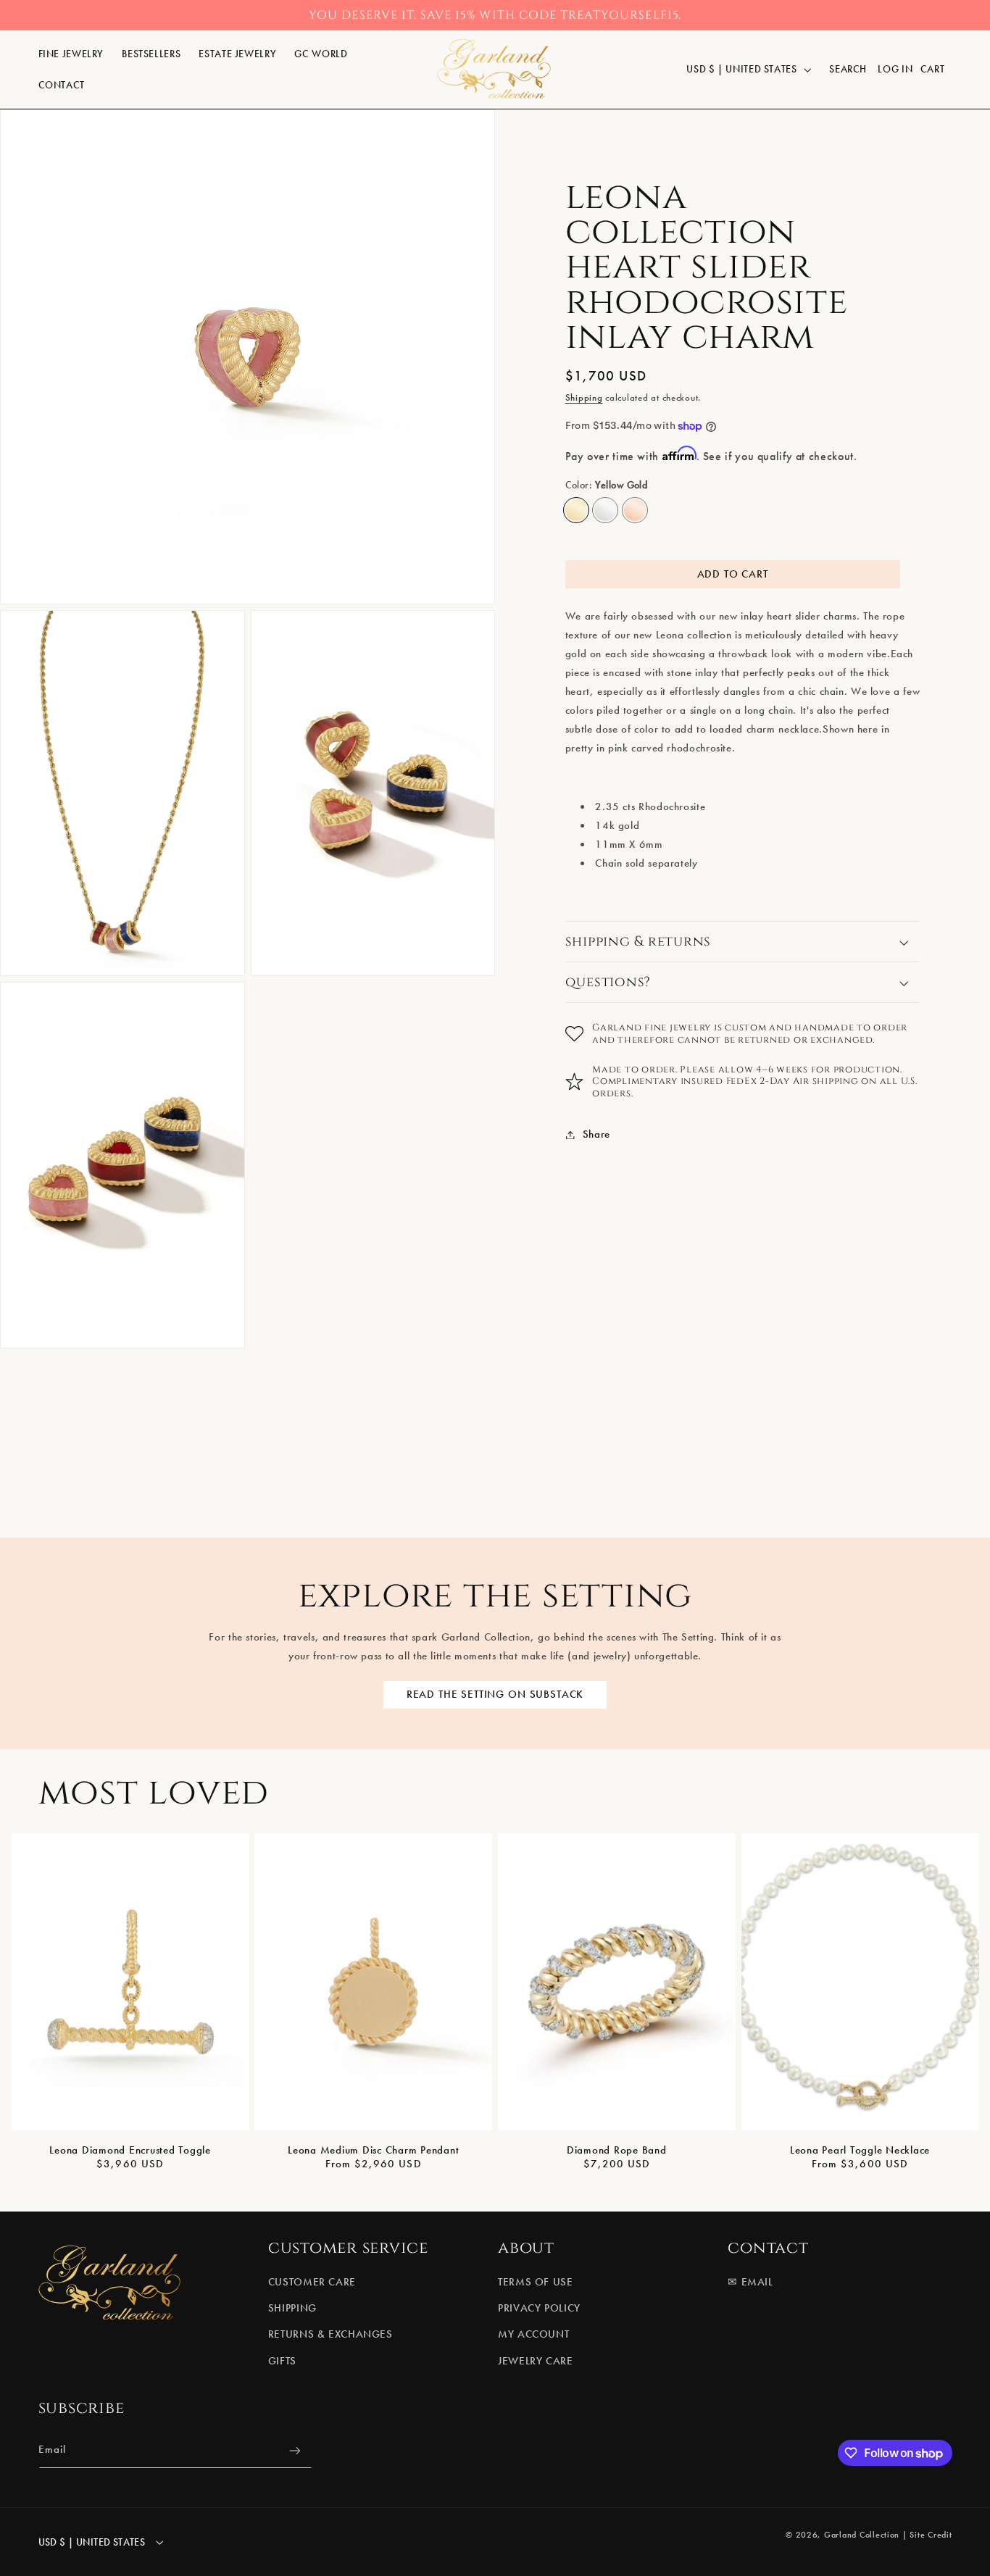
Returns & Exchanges (330, 2335)
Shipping (584, 397)
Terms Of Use (536, 2282)
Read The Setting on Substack (495, 1694)
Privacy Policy (539, 2308)
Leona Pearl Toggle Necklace (860, 2150)
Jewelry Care (536, 2361)
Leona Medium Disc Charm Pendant (373, 2150)
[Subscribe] (294, 2451)
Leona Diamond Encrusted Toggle (130, 2150)
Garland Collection (862, 2534)
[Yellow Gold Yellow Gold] (576, 510)
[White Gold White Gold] (605, 510)
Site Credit (931, 2534)
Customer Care (312, 2282)
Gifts (282, 2361)
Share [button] (596, 1134)
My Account (533, 2335)
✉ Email (750, 2282)
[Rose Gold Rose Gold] (635, 510)
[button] (71, 54)
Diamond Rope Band (617, 2150)
